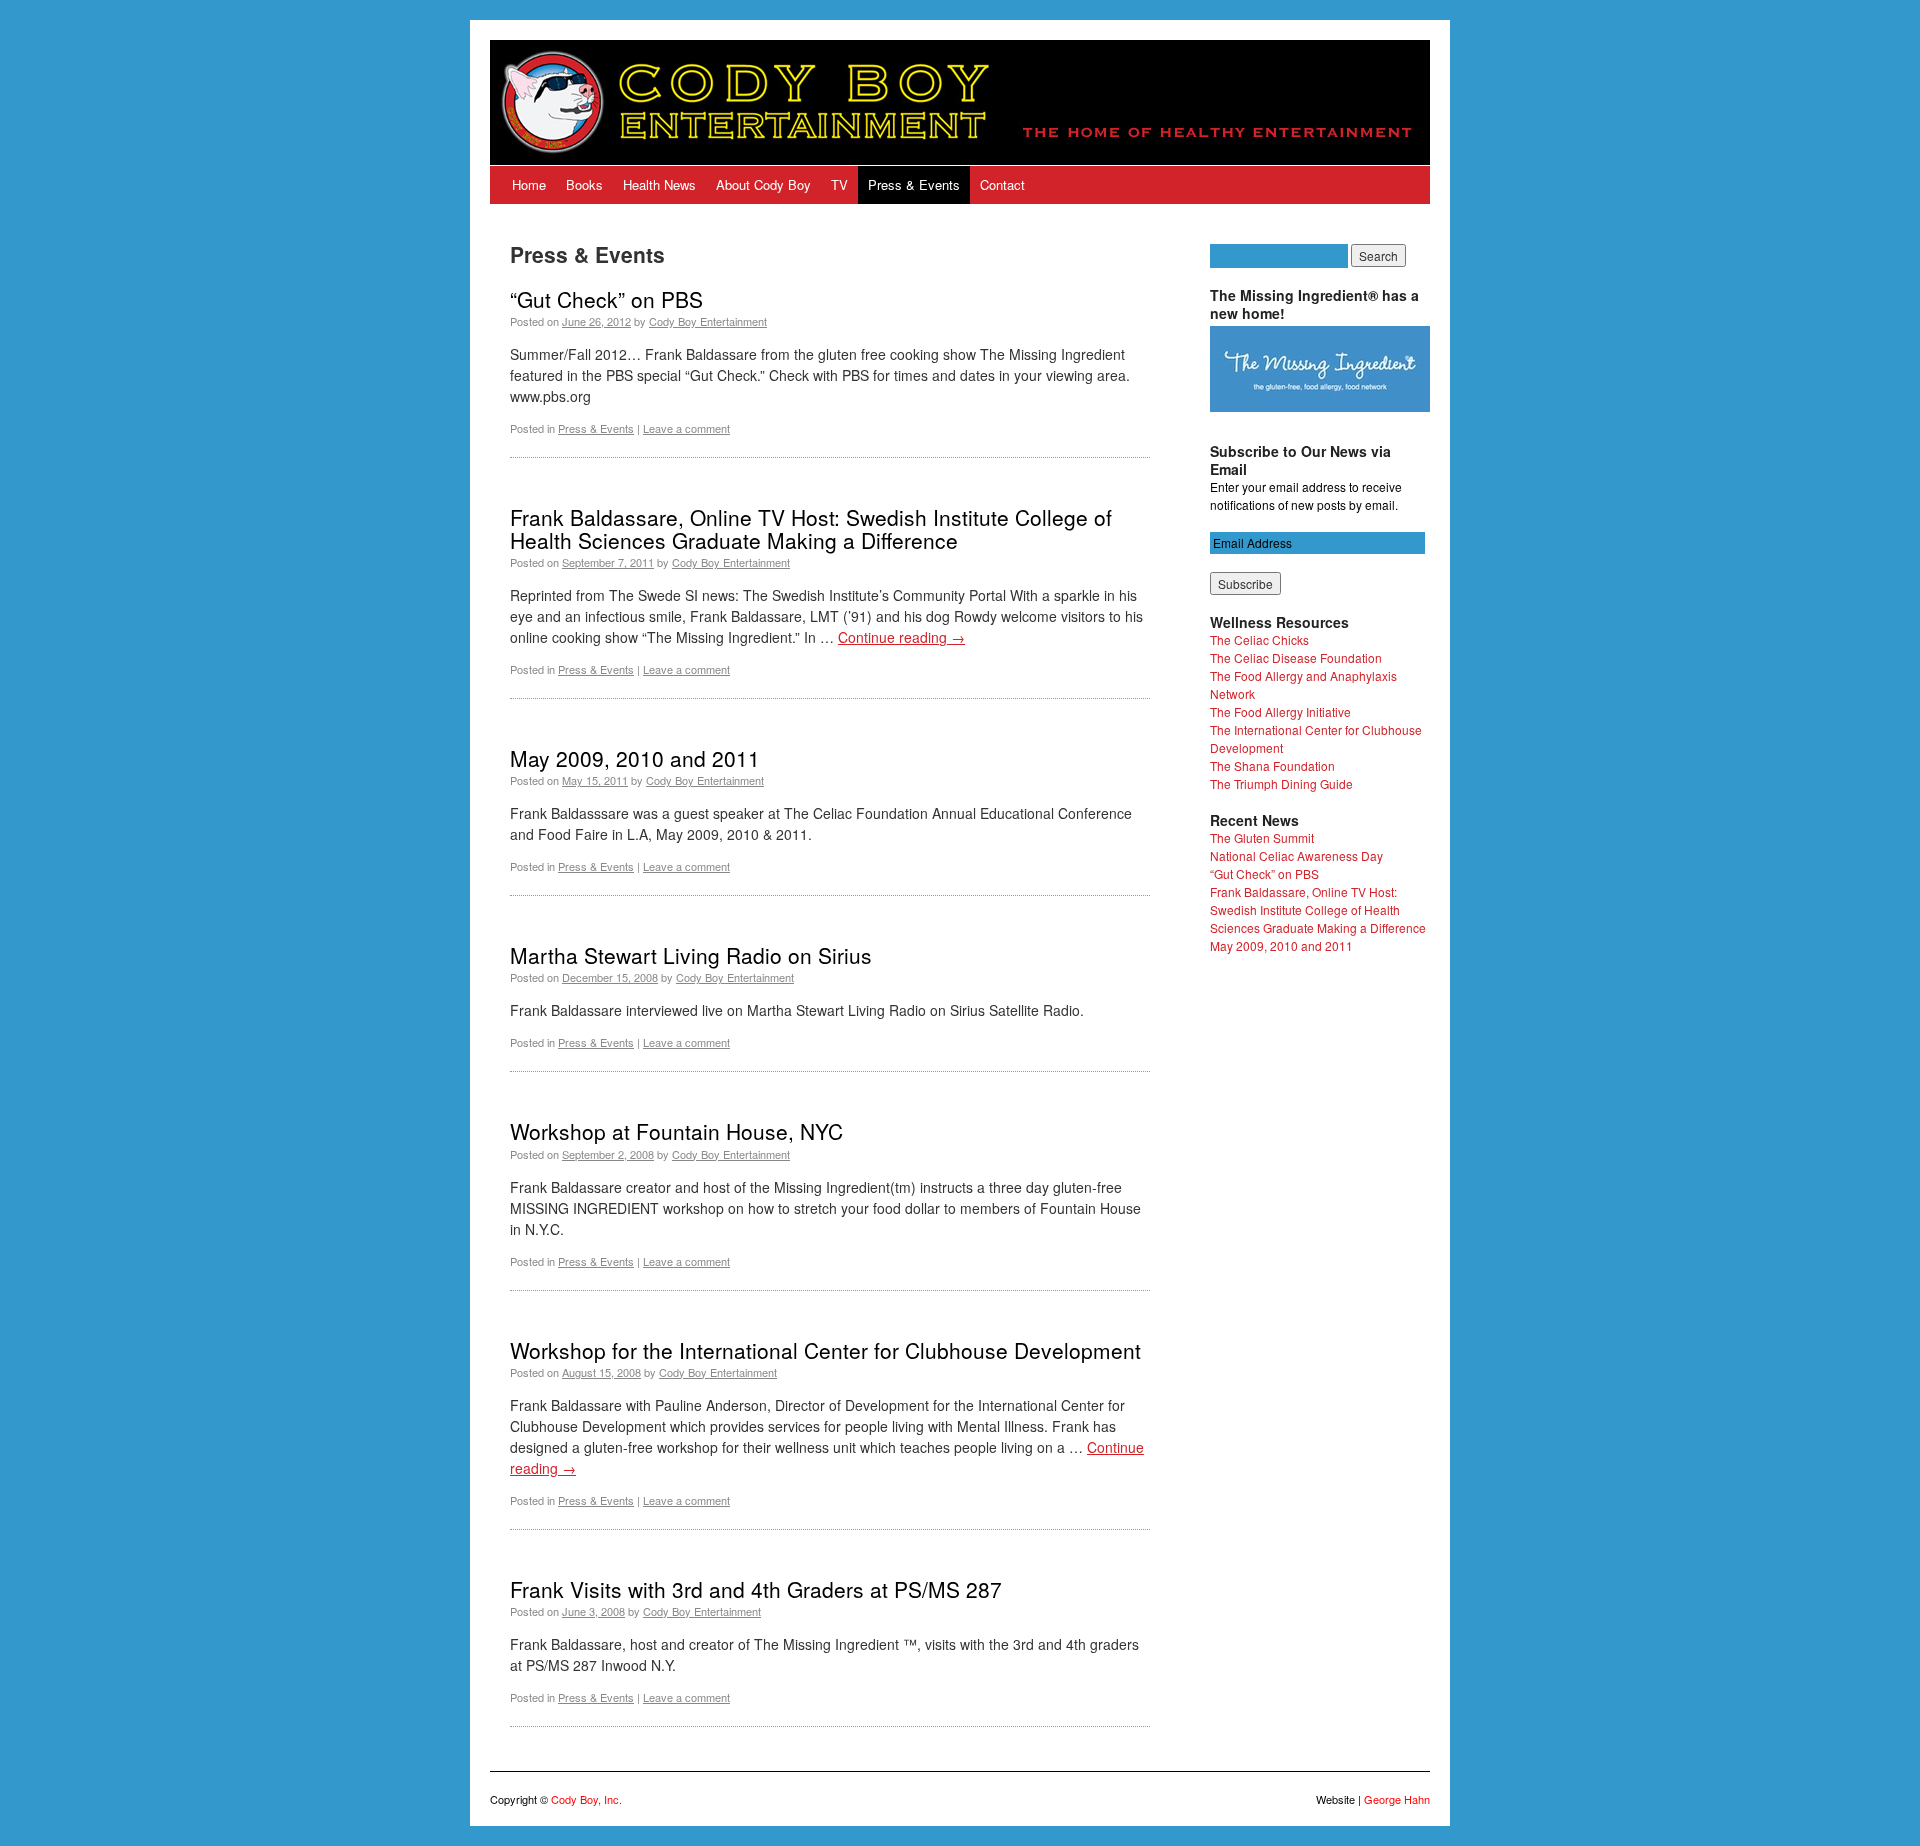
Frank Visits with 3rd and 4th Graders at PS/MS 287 (756, 1589)
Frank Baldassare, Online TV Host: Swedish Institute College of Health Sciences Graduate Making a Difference (811, 528)
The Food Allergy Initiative (1280, 711)
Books (584, 184)
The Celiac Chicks (1259, 639)
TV (839, 184)
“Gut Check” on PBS (606, 299)
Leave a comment (686, 428)
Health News (659, 184)
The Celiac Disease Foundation (1296, 657)
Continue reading (901, 637)
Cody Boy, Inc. (586, 1799)
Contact (1002, 184)
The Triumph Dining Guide (1281, 783)
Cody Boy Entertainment (708, 321)
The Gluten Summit (1262, 837)
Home (529, 184)
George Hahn (1397, 1799)
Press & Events (914, 184)
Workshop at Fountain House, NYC (676, 1131)
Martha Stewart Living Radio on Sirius (691, 955)
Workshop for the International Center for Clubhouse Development (825, 1350)
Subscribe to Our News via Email (1300, 460)
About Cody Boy (763, 184)
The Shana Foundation (1272, 765)
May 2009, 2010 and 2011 (635, 758)
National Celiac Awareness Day (1296, 855)
